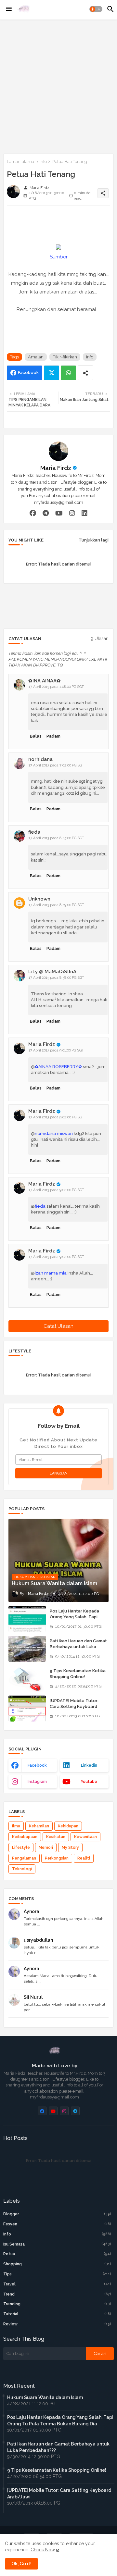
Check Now (43, 2550)
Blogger (57, 2214)
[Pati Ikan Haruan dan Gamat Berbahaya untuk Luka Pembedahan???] (27, 1649)
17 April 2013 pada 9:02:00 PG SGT (56, 1117)
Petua (57, 2254)
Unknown (39, 899)
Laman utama (20, 162)
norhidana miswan (54, 1133)
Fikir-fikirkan (65, 357)
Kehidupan (68, 1826)
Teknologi (22, 1869)
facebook (37, 1765)
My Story (70, 1848)
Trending (57, 2304)
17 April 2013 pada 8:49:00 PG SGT (56, 905)
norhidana (40, 759)
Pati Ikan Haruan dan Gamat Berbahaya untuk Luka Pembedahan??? (78, 1647)
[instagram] (72, 513)
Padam (53, 736)
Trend (57, 2294)
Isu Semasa (57, 2244)
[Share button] (85, 373)
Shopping (57, 2264)
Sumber (59, 257)
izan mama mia (51, 1273)
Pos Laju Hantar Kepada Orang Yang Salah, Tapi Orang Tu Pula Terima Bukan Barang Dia (79, 1620)
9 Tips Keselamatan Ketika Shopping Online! (78, 1674)
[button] (96, 9)
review (57, 2324)
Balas (36, 736)
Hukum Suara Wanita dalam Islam (45, 2397)
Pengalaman (24, 1858)
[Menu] (9, 9)
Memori (46, 1848)
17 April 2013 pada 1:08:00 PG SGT (56, 687)
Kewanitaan (85, 1837)
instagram (37, 1782)
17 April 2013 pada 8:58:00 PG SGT (56, 978)
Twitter (52, 373)
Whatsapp (68, 373)
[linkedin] (84, 513)
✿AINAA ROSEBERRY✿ (58, 1067)
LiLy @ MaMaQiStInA (52, 972)
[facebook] (33, 513)
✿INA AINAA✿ (45, 681)
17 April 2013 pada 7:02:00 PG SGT (56, 765)
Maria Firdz (56, 468)
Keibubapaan (25, 1837)
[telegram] (46, 513)
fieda (34, 832)
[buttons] (42, 2111)
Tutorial (57, 2314)
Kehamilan (39, 1826)
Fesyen (57, 2224)
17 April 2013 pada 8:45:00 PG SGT (56, 838)
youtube (89, 1782)
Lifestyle (21, 1848)
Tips (57, 2274)
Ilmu (16, 1826)
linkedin (89, 1765)
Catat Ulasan (58, 1326)
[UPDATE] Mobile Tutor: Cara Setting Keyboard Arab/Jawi (74, 1706)
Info (43, 162)
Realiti (84, 1858)
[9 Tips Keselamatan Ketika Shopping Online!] (27, 1679)
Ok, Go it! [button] (21, 2564)
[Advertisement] (58, 85)
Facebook (28, 373)
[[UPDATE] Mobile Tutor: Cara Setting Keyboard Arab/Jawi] (27, 1709)
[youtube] (59, 513)
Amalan (36, 357)
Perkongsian (57, 1858)
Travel (57, 2284)
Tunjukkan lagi (94, 540)
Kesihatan (56, 1837)
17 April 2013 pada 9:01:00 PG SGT (56, 1050)
